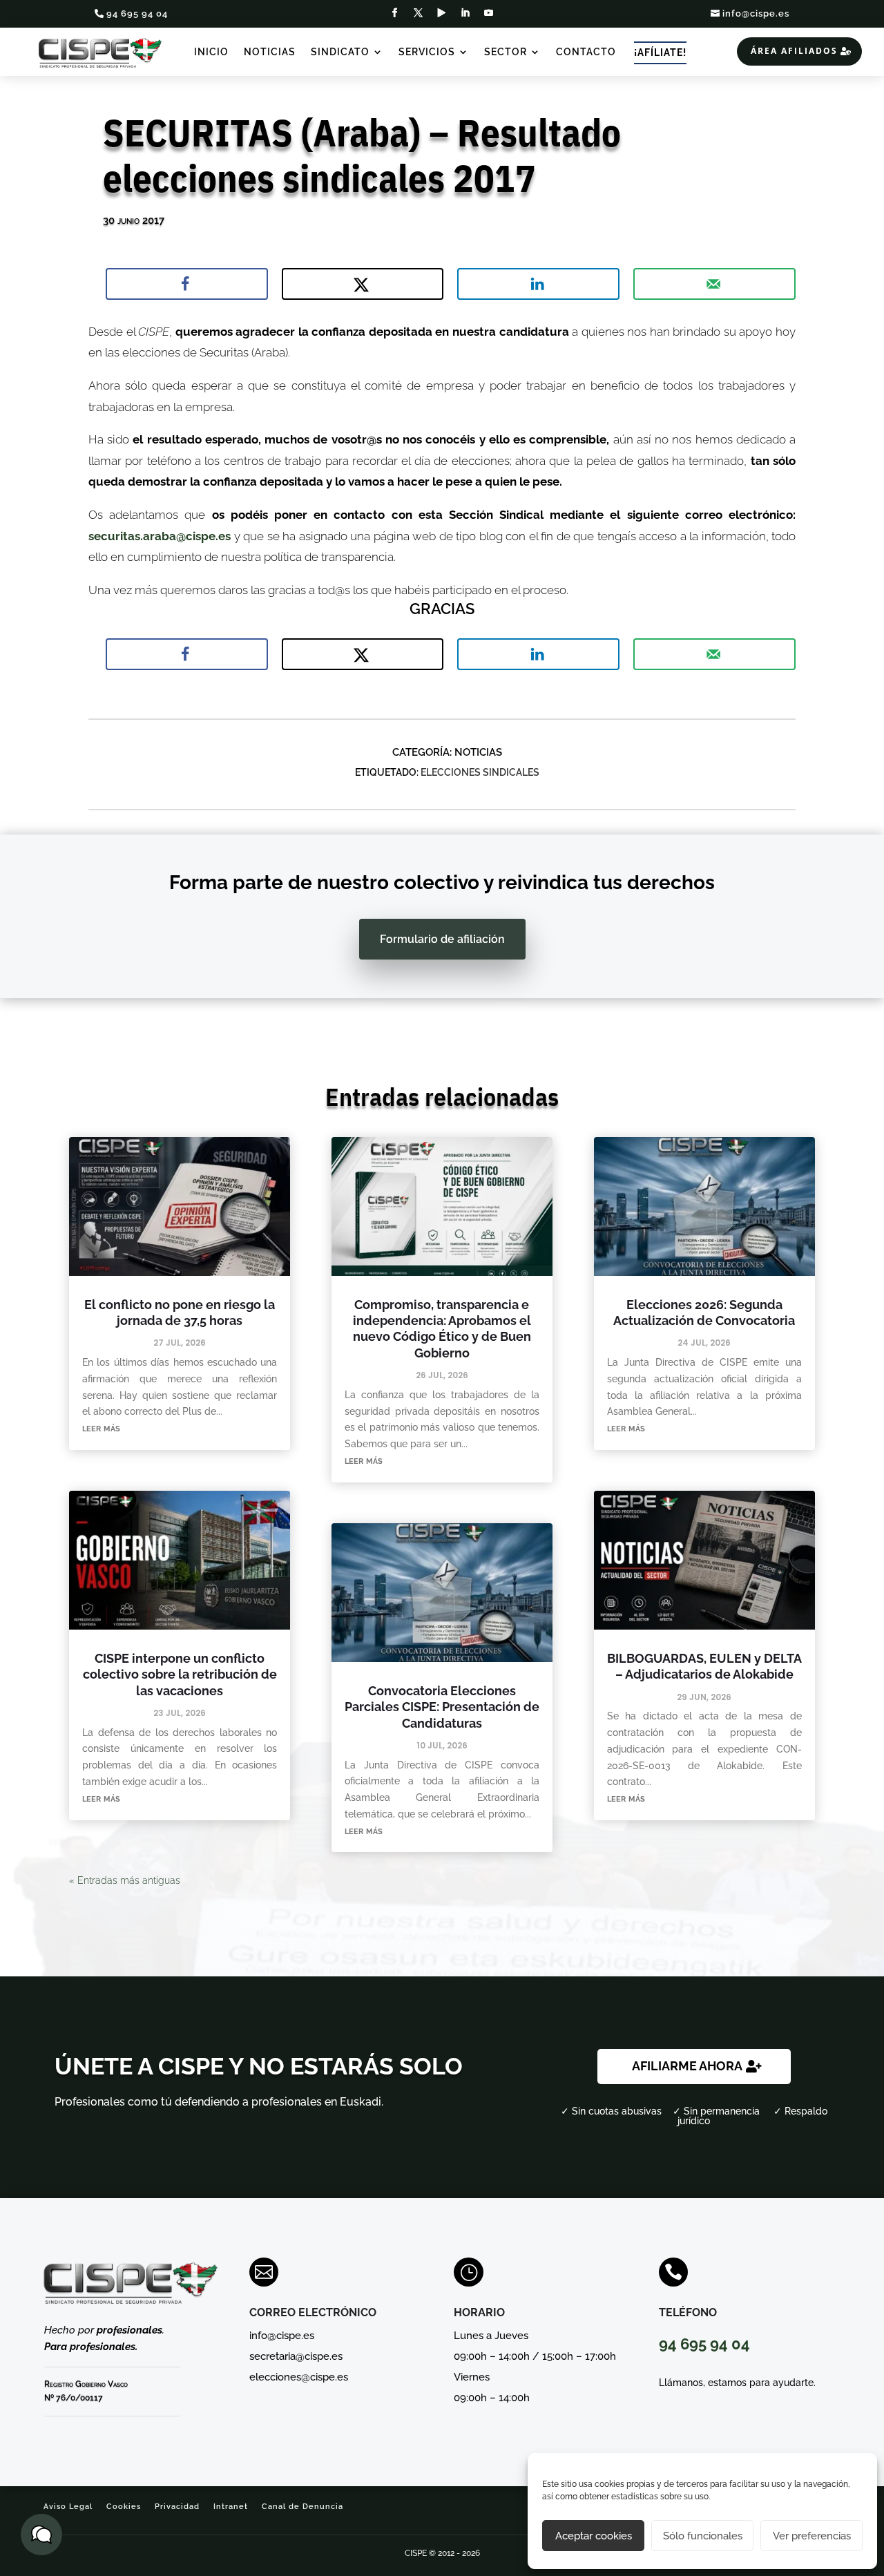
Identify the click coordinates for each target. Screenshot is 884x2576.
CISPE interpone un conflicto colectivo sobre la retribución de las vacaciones (180, 1675)
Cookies (124, 2507)
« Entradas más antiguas (125, 1880)
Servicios (427, 52)
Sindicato (340, 52)
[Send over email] (714, 284)
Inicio (211, 52)
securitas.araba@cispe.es (160, 536)
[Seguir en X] (419, 13)
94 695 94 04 (137, 13)
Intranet (231, 2507)
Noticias (270, 52)
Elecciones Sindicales (480, 772)
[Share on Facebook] (187, 284)
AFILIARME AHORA (687, 2066)
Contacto (586, 52)
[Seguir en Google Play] (442, 13)
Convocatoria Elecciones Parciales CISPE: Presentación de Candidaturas (442, 1707)
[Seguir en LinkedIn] (465, 13)
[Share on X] (363, 284)
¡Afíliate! (660, 53)
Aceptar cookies (594, 2536)
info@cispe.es (756, 13)
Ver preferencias (812, 2536)
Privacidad (177, 2507)
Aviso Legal (68, 2507)
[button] (41, 2535)
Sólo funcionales (703, 2536)
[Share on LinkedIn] (538, 284)
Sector (506, 52)
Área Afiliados (794, 51)
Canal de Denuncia (302, 2507)
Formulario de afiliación (442, 939)
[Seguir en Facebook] (395, 13)
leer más (101, 1428)
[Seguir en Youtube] (489, 13)
